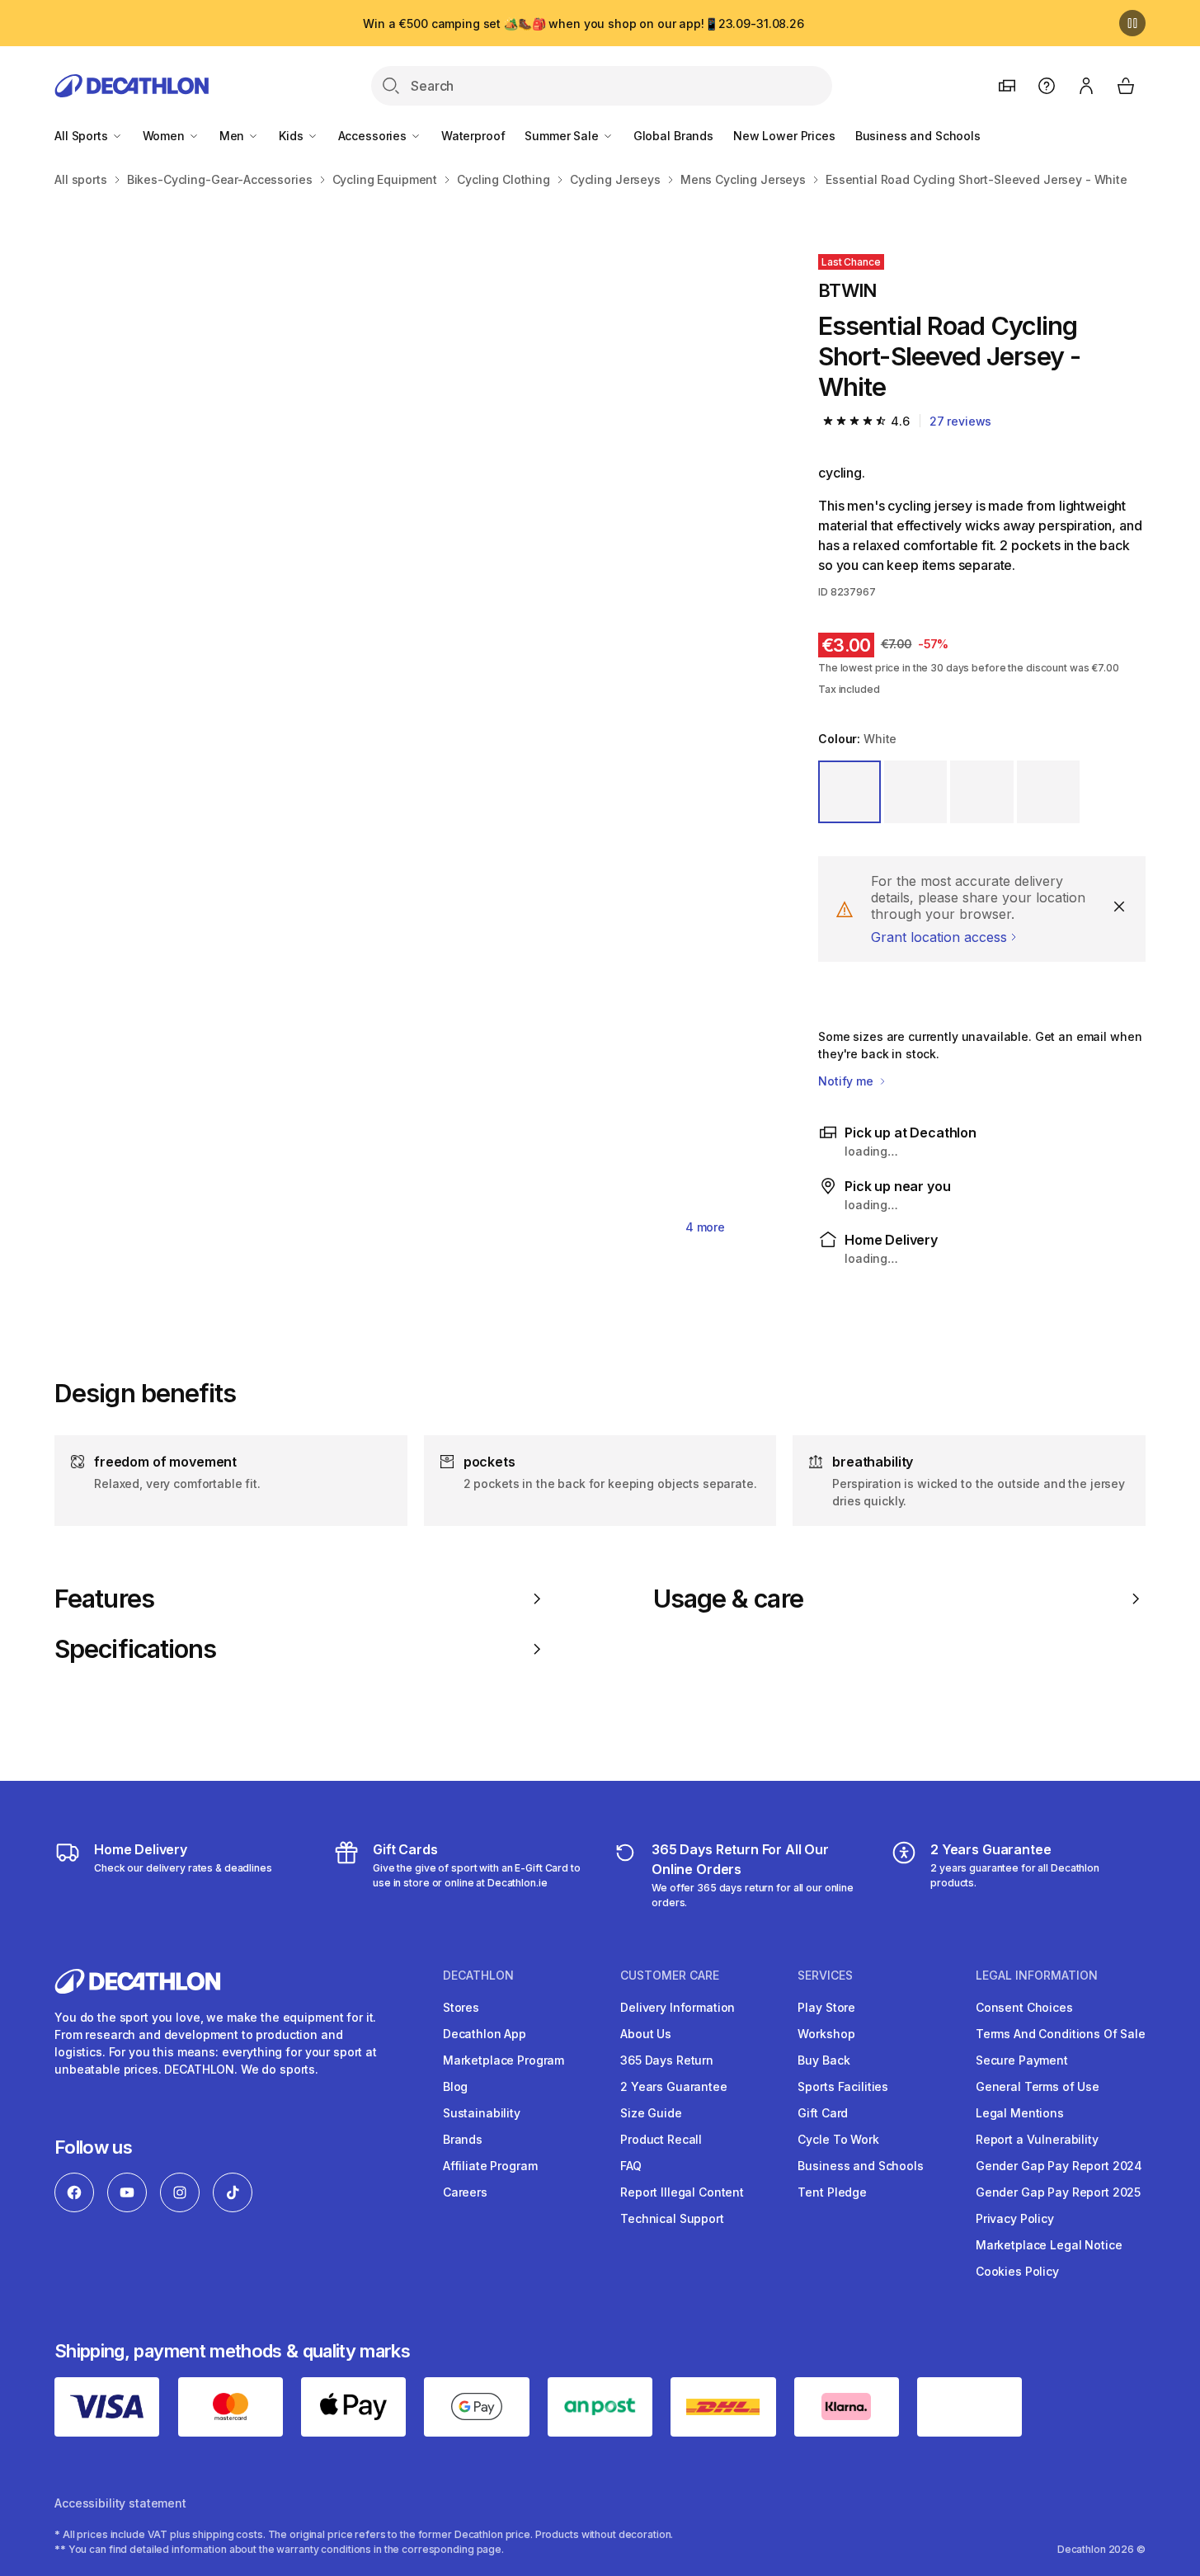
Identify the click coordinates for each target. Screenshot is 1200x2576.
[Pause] (1132, 23)
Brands (463, 2139)
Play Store (826, 2007)
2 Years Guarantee (674, 2086)
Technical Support (672, 2218)
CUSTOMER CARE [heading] (670, 1976)
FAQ (631, 2166)
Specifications (135, 1649)
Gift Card (823, 2113)
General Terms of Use (1038, 2086)
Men (233, 136)
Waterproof (473, 136)
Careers (465, 2192)
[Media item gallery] (410, 733)
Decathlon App (485, 2034)
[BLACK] (981, 792)
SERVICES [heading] (825, 1976)
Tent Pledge (832, 2192)
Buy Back (824, 2060)
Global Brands (673, 136)
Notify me (847, 1081)
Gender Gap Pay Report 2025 (1058, 2192)
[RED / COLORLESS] (915, 792)
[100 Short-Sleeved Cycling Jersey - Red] (232, 377)
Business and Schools (918, 136)
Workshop (826, 2034)
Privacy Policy (1015, 2218)
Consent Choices (1024, 2007)
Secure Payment (1022, 2060)
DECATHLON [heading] (478, 1976)
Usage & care (728, 1599)
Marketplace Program (504, 2060)
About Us (646, 2034)
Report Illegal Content (682, 2192)
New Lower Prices (784, 136)
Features (104, 1599)
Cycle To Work (838, 2139)
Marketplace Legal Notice (1049, 2245)
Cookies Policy (1017, 2271)
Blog (455, 2086)
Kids (292, 136)
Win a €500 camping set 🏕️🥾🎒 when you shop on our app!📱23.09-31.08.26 (584, 24)
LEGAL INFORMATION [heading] (1037, 1976)
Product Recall (661, 2139)
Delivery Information (678, 2007)
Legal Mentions (1020, 2113)
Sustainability (482, 2113)
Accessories (374, 136)
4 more (705, 1227)
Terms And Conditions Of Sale (1061, 2034)
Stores (461, 2007)
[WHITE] (849, 792)
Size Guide (651, 2113)
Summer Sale (563, 136)
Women (165, 136)
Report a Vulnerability (1037, 2139)
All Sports (82, 136)
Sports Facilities (843, 2086)
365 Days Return (667, 2060)
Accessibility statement (120, 2503)
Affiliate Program (490, 2166)
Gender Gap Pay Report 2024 (1059, 2166)
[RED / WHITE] (1048, 792)
